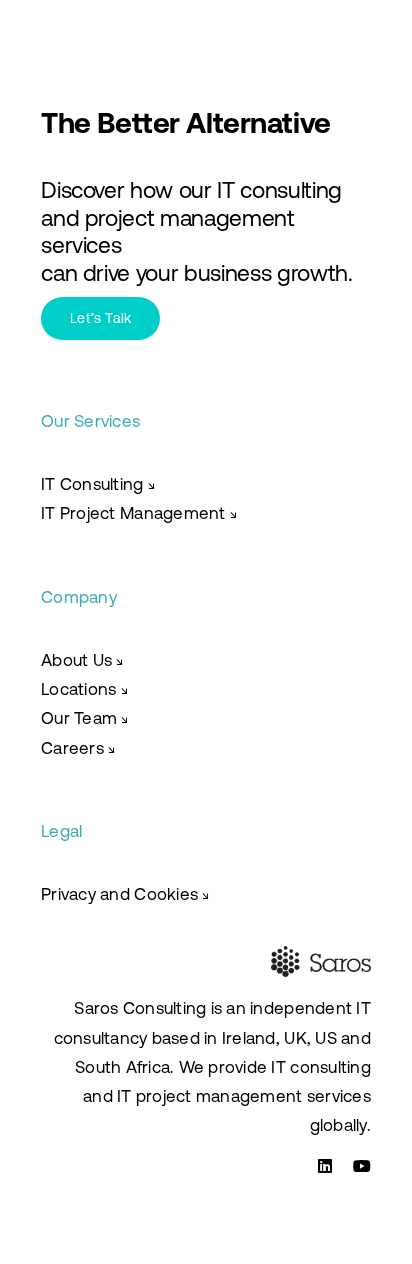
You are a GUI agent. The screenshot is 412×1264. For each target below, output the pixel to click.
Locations (84, 689)
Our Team (85, 718)
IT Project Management (133, 513)
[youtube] (362, 1166)
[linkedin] (325, 1166)
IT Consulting (98, 484)
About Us (82, 660)
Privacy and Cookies (125, 894)
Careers (72, 748)
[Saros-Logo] (120, 20)
